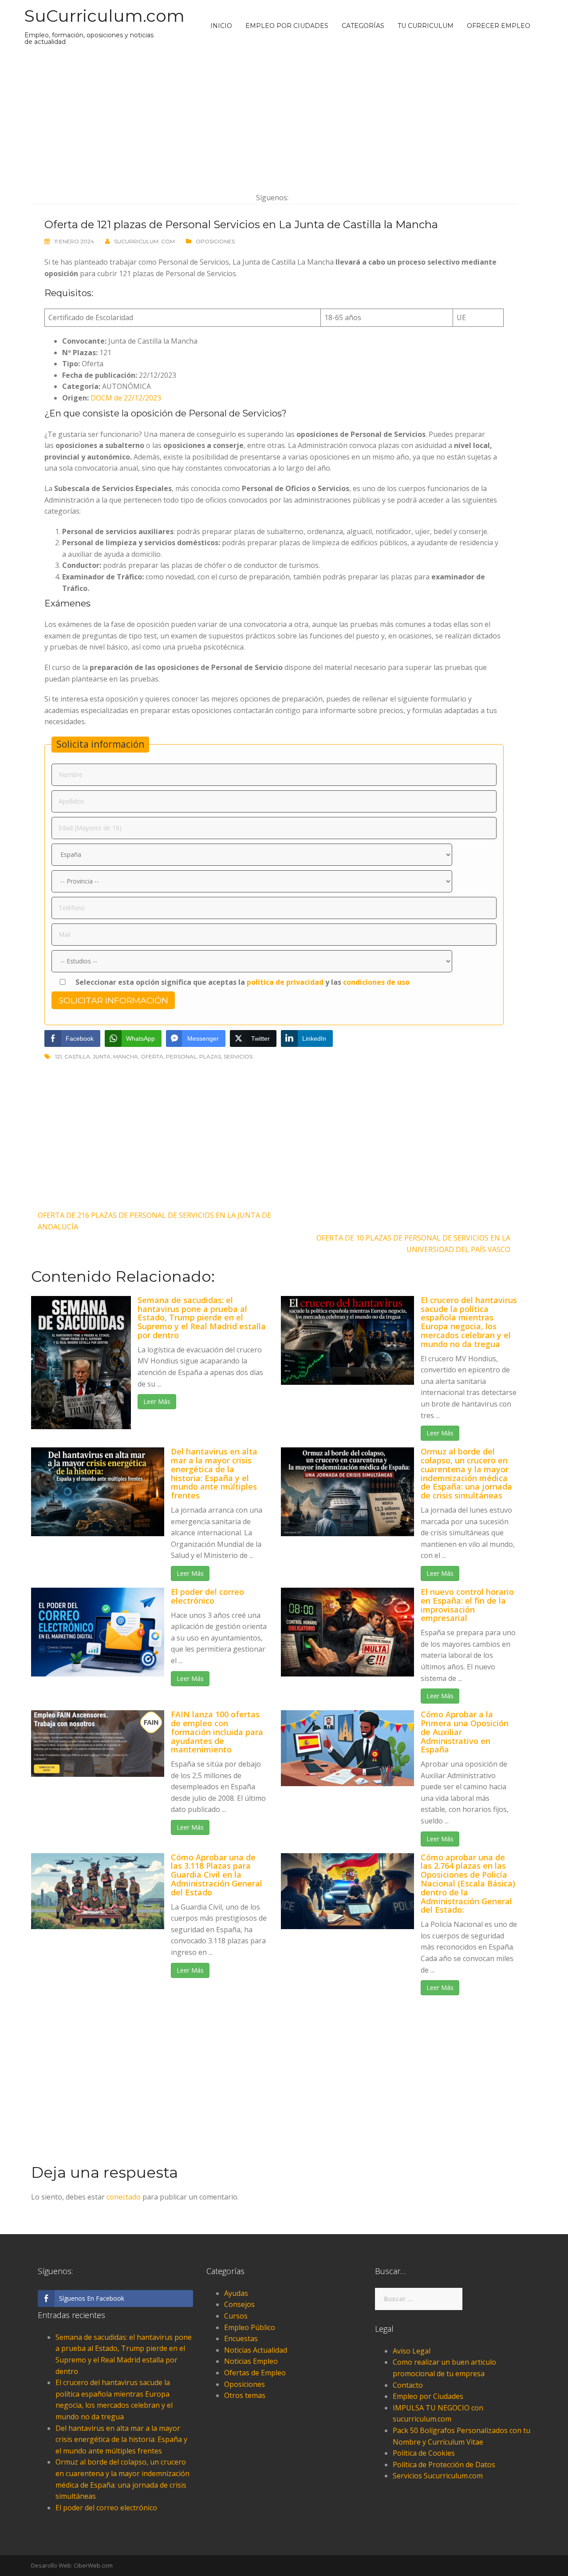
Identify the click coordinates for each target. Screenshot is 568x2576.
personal (181, 1056)
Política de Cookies (424, 2453)
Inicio (221, 26)
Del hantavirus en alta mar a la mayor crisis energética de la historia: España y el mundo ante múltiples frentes (214, 1473)
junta (102, 1056)
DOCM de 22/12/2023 (126, 398)
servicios (238, 1056)
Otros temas (245, 2395)
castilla (77, 1056)
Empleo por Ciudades (287, 26)
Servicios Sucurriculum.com (438, 2476)
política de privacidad (285, 982)
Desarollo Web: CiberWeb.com (72, 2565)
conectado (124, 2197)
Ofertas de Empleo (255, 2373)
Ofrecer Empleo (499, 26)
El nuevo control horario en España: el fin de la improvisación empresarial (467, 1605)
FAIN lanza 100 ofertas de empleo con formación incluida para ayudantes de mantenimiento (217, 1732)
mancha (126, 1056)
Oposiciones (215, 241)
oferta (152, 1056)
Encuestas (241, 2338)
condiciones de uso (376, 982)
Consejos (239, 2304)
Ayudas (236, 2293)
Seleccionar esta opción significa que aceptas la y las (242, 982)
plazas (210, 1056)
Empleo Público (250, 2327)
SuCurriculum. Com (144, 241)
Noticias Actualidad (256, 2350)
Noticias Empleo (251, 2361)
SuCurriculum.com (105, 16)
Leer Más (157, 1401)
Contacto (408, 2385)
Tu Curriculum (426, 26)
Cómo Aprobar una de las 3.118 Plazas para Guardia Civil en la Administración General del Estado (217, 1875)
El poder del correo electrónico (207, 1596)
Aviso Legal (412, 2351)
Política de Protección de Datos (444, 2465)
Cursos (236, 2316)
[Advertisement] (274, 119)
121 (58, 1056)
